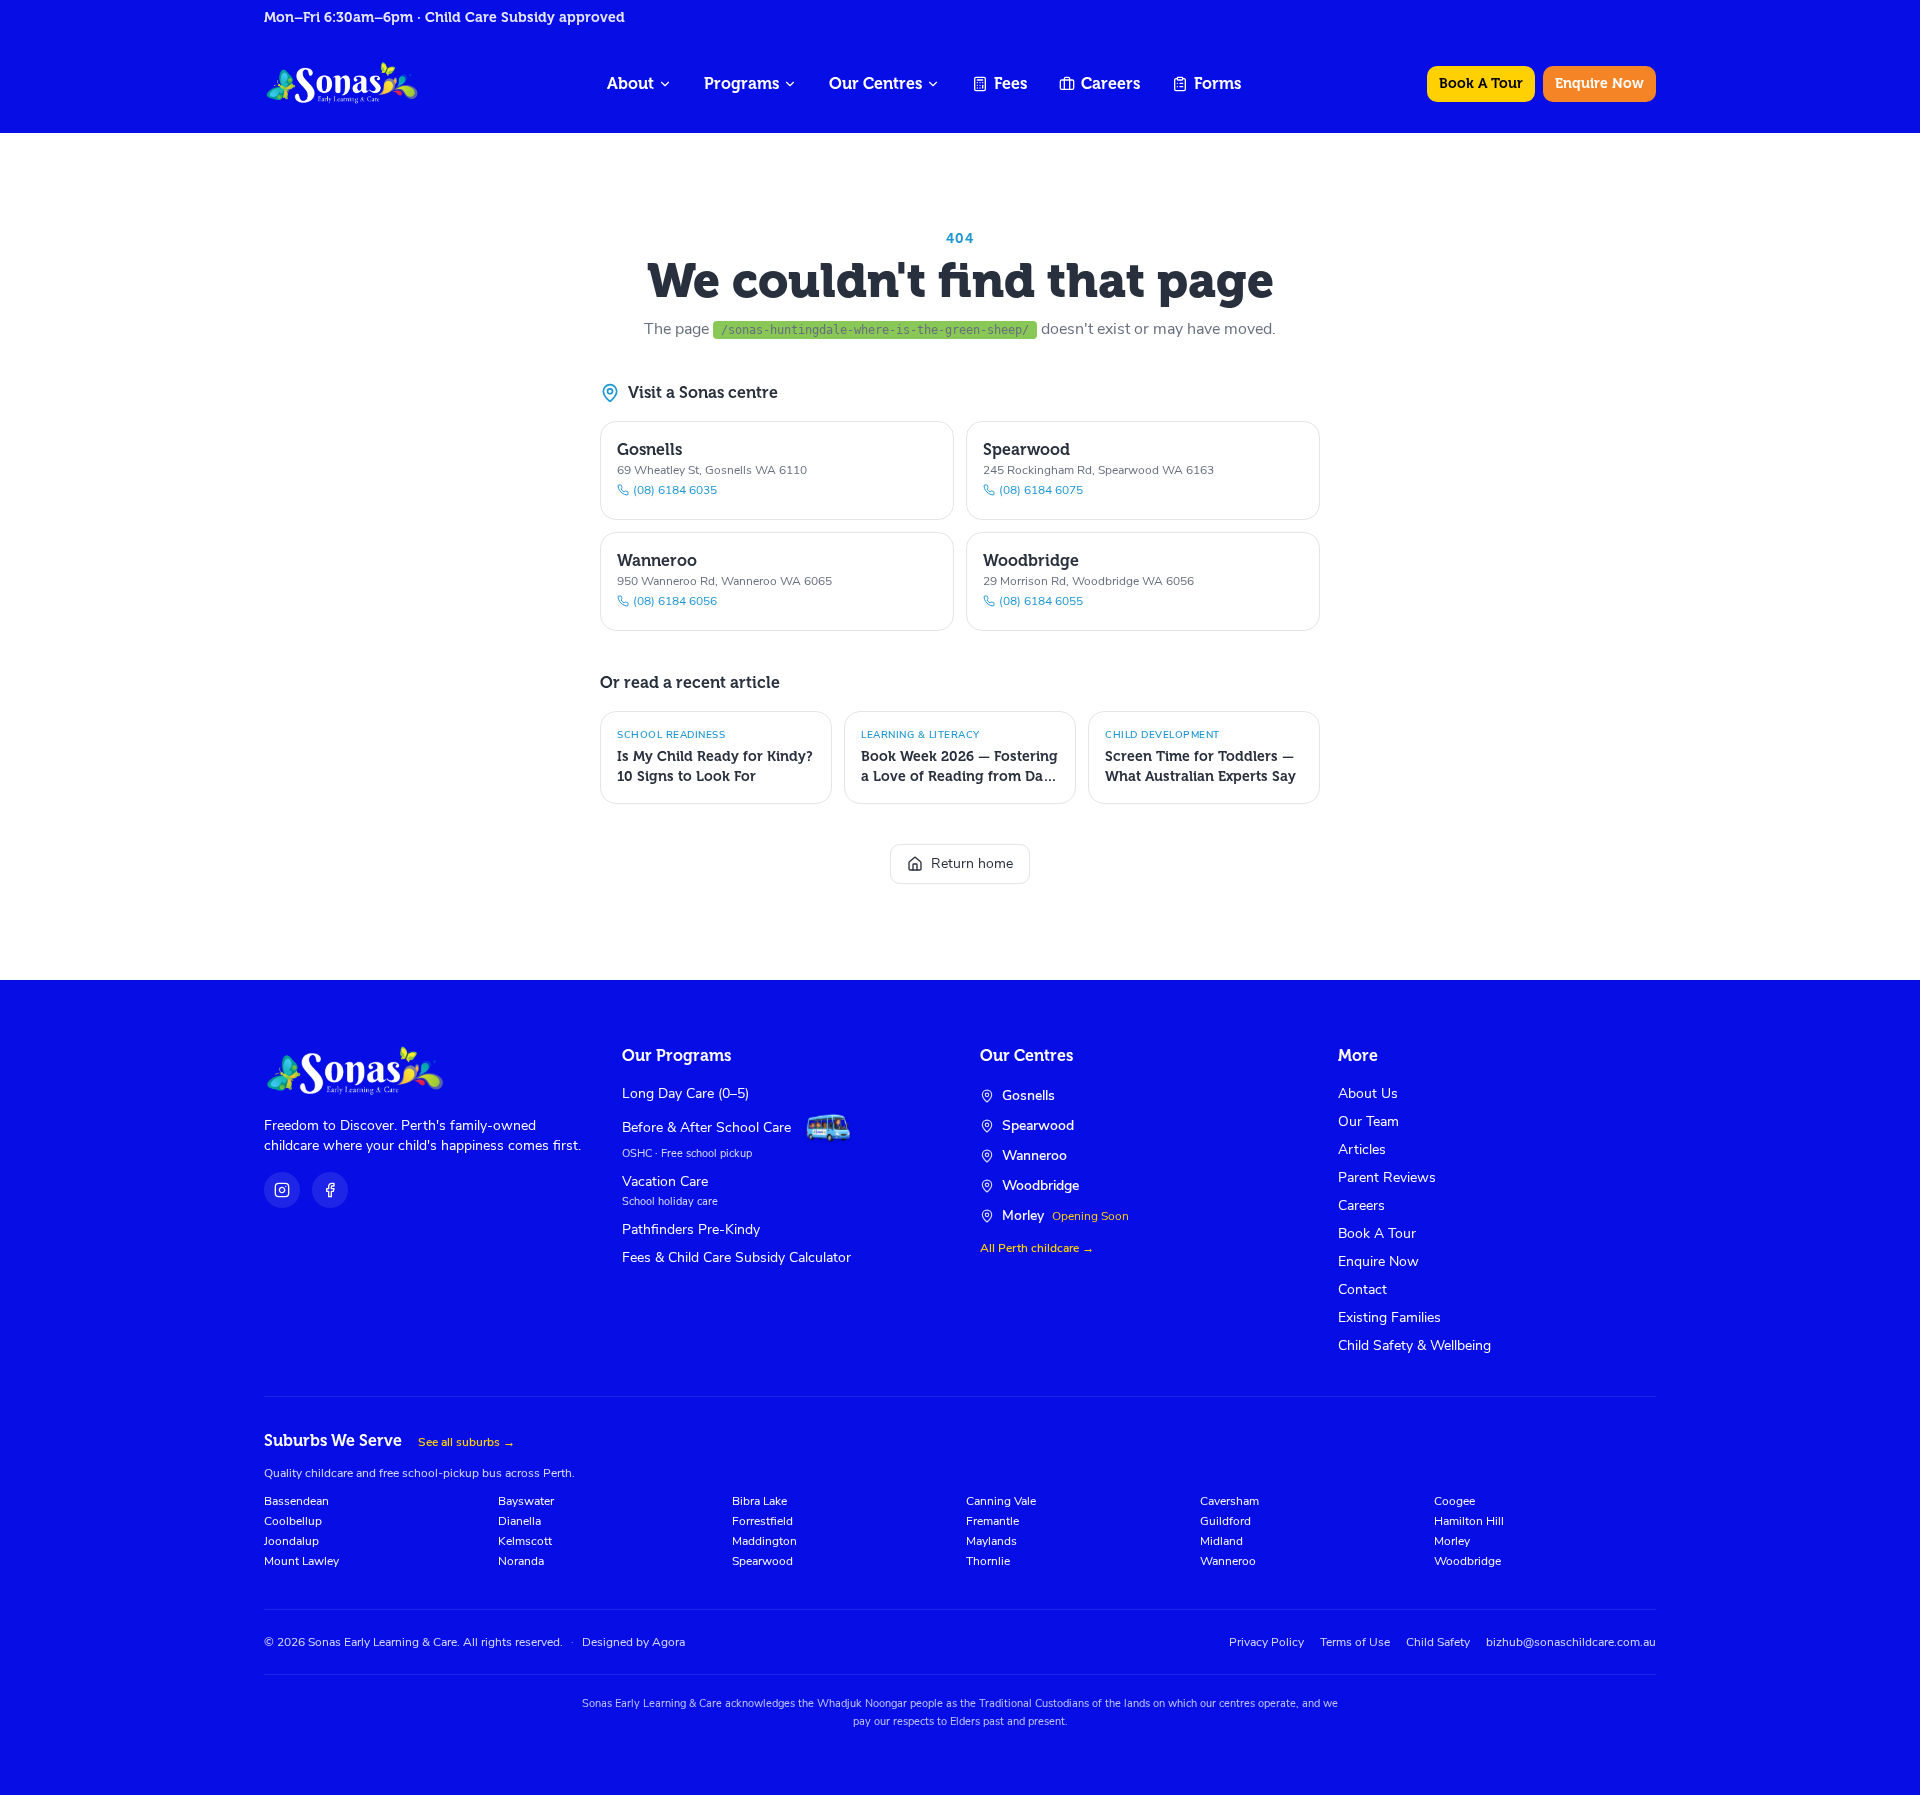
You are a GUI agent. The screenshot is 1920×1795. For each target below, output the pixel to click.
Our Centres (875, 83)
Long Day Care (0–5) (685, 1093)
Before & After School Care (706, 1127)
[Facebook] (330, 1190)
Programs (741, 83)
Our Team (1368, 1121)
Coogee (1454, 1501)
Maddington (764, 1541)
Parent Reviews (1387, 1177)
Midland (1221, 1541)
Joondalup (291, 1541)
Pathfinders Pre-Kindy (691, 1229)
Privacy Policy (1266, 1642)
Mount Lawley (301, 1561)
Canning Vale (1001, 1501)
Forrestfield (762, 1521)
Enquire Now (1599, 83)
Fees (1010, 83)
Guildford (1225, 1521)
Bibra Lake (759, 1501)
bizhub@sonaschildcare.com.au (1571, 1642)
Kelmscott (525, 1541)
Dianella (519, 1521)
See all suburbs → (466, 1442)
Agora (668, 1642)
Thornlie (988, 1561)
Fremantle (992, 1521)
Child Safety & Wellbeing (1414, 1345)
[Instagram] (282, 1190)
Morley (1452, 1541)
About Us (1368, 1093)
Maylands (991, 1541)
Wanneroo (1228, 1561)
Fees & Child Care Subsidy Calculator (736, 1257)
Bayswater (526, 1501)
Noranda (521, 1561)
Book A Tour (1481, 83)
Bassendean (296, 1501)
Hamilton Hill (1469, 1521)
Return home (972, 863)
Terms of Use (1355, 1642)
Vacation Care (665, 1181)
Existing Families (1389, 1317)
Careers (1110, 83)
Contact (1362, 1289)
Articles (1362, 1149)
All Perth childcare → (1037, 1248)
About (630, 83)
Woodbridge (1467, 1561)
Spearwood (762, 1561)
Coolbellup (293, 1521)
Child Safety (1438, 1642)
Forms (1217, 83)
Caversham (1229, 1501)
